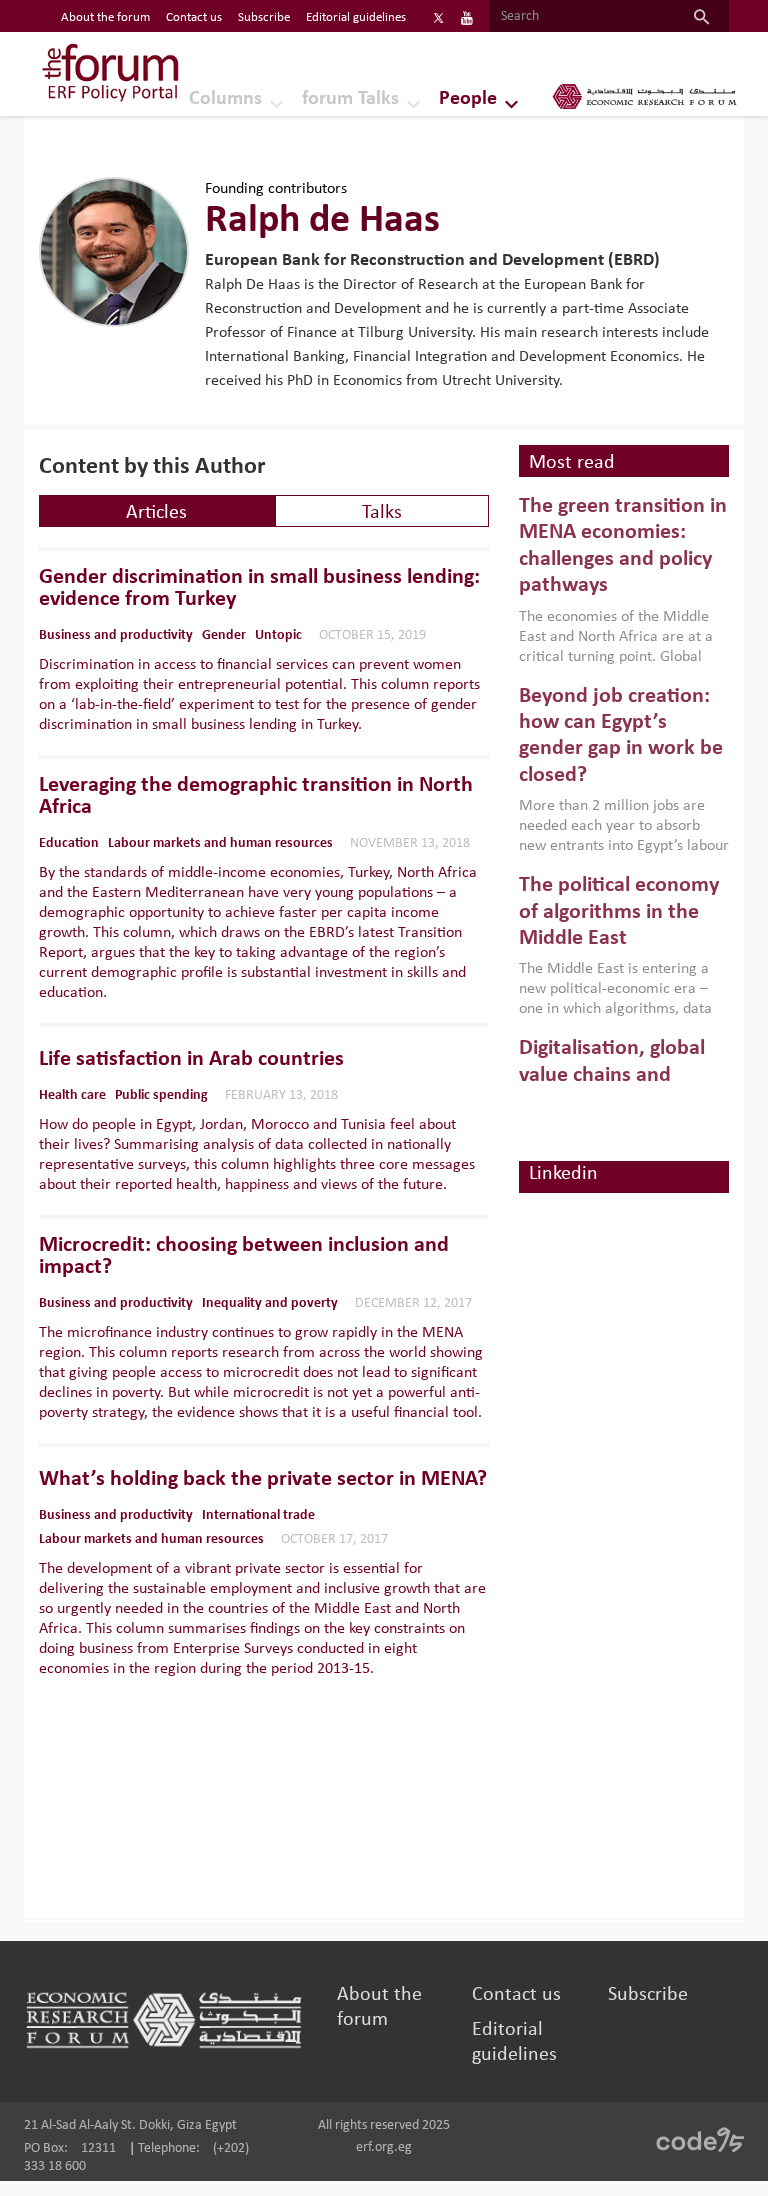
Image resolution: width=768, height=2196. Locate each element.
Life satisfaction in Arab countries (191, 1060)
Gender (224, 635)
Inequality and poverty (270, 1303)
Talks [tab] (382, 513)
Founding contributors (276, 189)
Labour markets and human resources (220, 843)
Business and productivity (116, 635)
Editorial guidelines (356, 17)
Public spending (161, 1095)
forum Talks (350, 99)
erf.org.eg (384, 2147)
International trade (258, 1515)
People (468, 99)
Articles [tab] (156, 513)
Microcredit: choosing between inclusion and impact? (244, 1257)
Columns (225, 99)
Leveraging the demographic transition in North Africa (256, 797)
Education (69, 843)
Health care (72, 1095)
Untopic (278, 635)
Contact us (194, 17)
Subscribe (264, 17)
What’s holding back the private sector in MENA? (263, 1480)
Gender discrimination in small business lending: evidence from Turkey (259, 589)
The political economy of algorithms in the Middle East (619, 912)
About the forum (105, 17)
